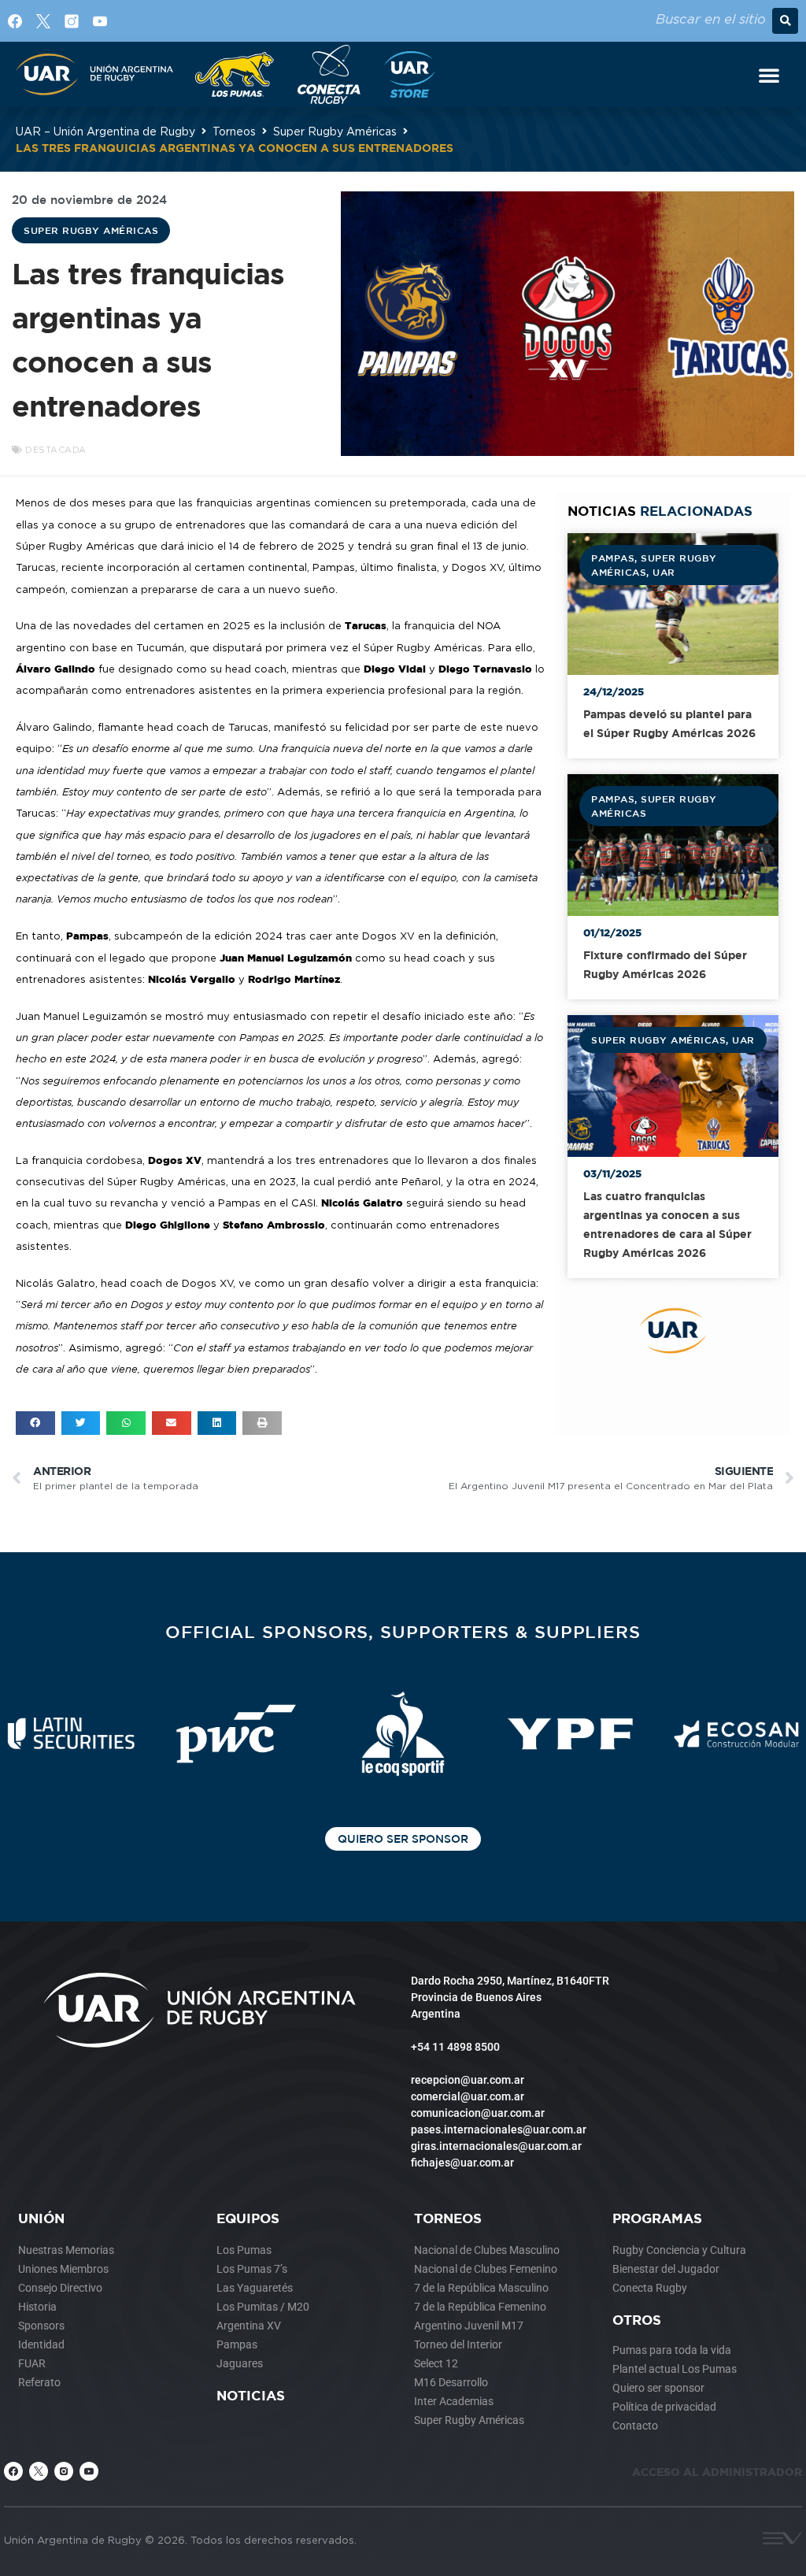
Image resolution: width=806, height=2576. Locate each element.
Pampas (613, 558)
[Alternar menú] (769, 75)
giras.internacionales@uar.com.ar (496, 2146)
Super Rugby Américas (335, 131)
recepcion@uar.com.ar (468, 2080)
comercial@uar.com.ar (468, 2096)
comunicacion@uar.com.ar (478, 2113)
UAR (664, 572)
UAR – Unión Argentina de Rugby (105, 131)
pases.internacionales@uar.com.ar (499, 2129)
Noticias (251, 2395)
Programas (657, 2218)
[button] (785, 21)
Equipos (248, 2218)
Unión (41, 2218)
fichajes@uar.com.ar (462, 2163)
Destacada (56, 450)
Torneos (234, 131)
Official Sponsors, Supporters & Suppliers (403, 1631)
